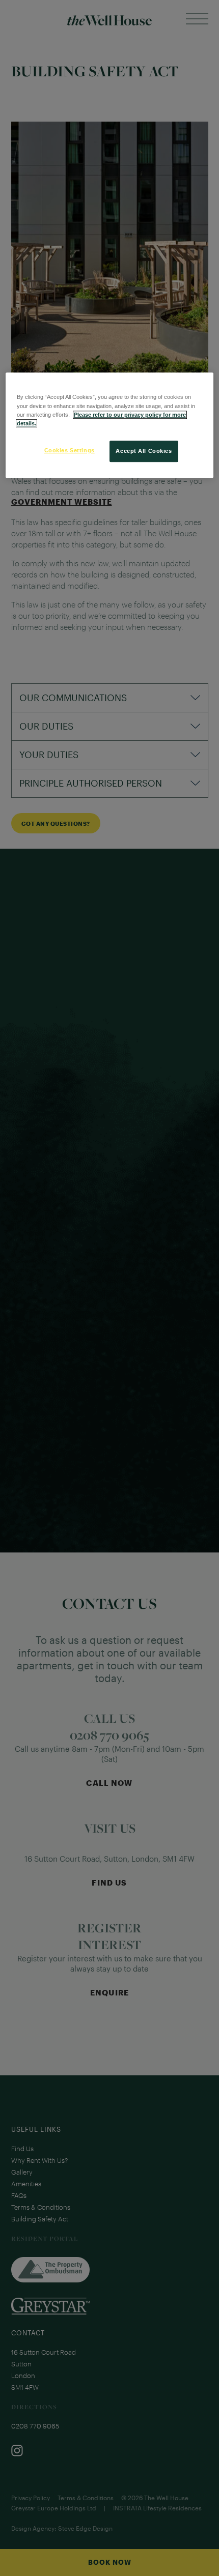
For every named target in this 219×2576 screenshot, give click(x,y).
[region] (110, 425)
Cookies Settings (70, 450)
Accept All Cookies (144, 451)
